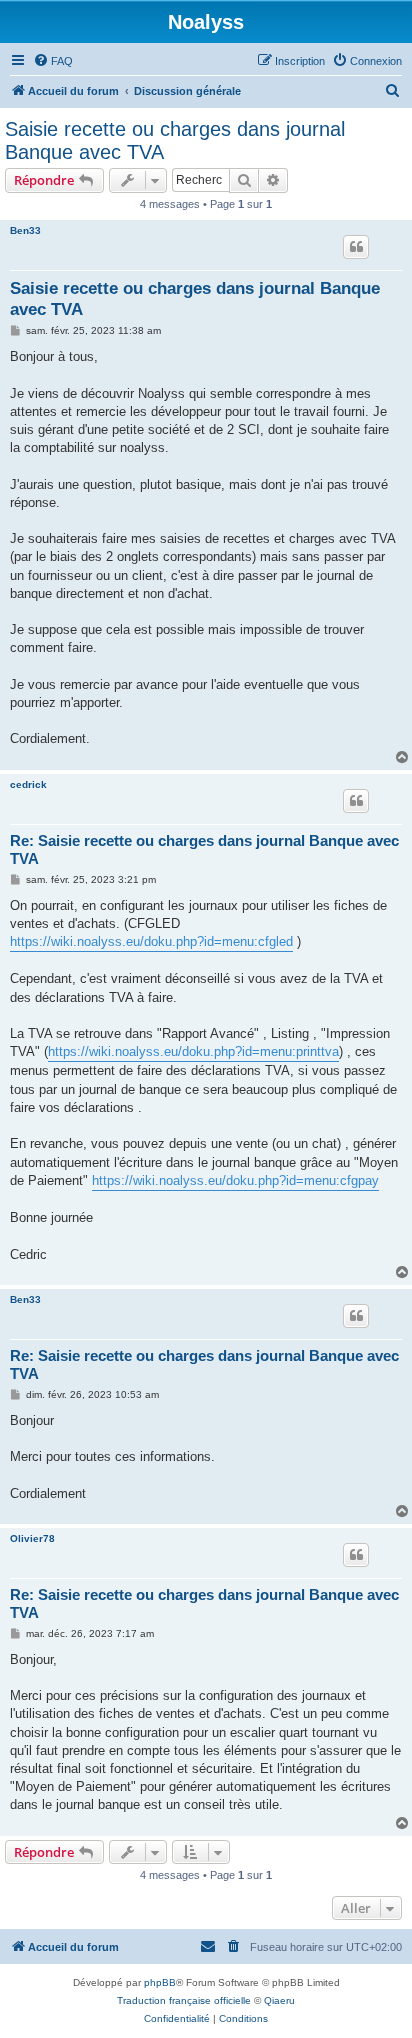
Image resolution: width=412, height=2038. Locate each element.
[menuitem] (53, 61)
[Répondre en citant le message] (356, 247)
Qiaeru (279, 2000)
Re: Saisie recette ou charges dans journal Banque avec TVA (204, 850)
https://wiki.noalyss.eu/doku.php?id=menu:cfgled (151, 941)
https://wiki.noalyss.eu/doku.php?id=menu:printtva (193, 1051)
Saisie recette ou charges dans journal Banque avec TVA (175, 140)
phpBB (160, 1982)
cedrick (28, 784)
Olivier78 (32, 1538)
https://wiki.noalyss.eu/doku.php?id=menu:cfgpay (235, 1180)
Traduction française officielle (184, 2000)
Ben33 (25, 230)
